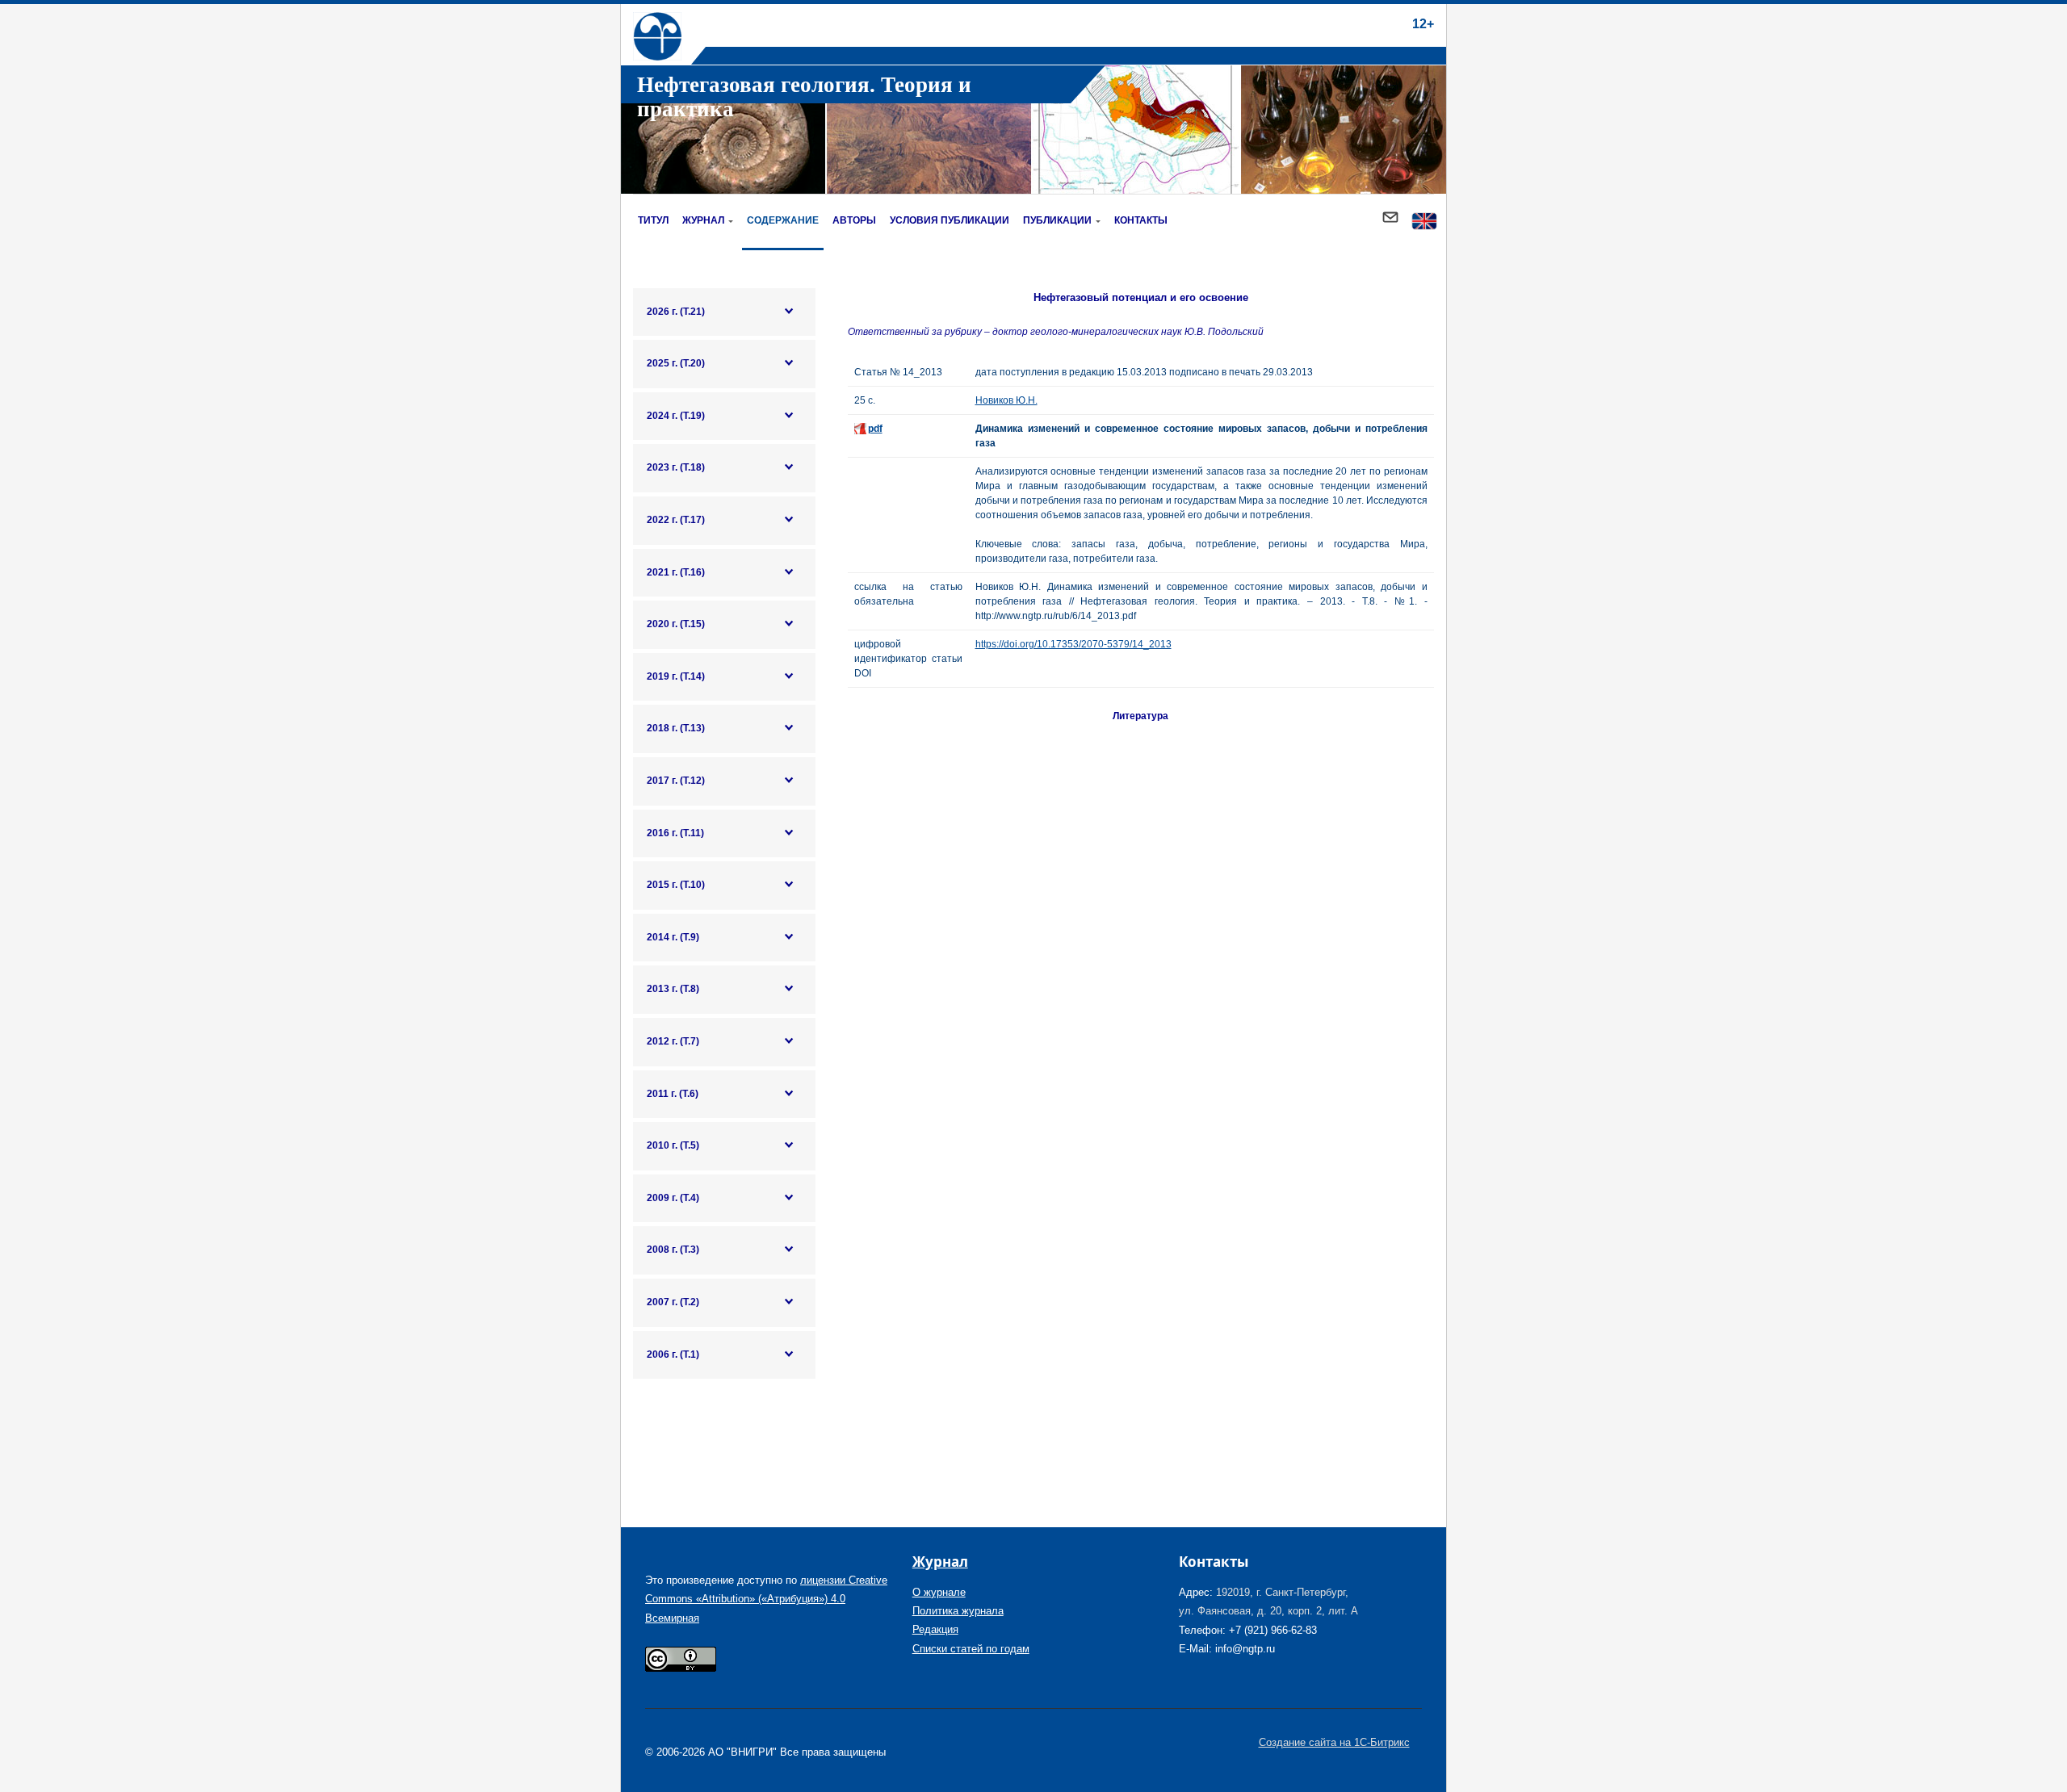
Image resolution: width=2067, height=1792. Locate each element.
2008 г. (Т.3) (673, 1250)
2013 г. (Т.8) (673, 989)
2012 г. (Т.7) (673, 1041)
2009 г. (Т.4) (673, 1198)
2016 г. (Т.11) (675, 833)
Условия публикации (950, 220)
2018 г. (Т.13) (676, 728)
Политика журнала (958, 1611)
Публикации (1057, 220)
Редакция (935, 1629)
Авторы (854, 220)
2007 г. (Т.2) (673, 1302)
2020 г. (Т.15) (676, 624)
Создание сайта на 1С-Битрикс (1334, 1742)
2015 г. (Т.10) (676, 885)
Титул (653, 220)
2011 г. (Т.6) (673, 1094)
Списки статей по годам (971, 1649)
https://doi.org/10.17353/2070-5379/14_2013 (1073, 644)
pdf (875, 429)
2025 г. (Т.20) (676, 363)
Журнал (703, 220)
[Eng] (1424, 222)
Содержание (783, 220)
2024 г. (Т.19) (676, 416)
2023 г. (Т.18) (676, 467)
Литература (1140, 716)
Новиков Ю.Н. (1006, 400)
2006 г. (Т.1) (673, 1354)
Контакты (1141, 220)
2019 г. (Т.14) (676, 676)
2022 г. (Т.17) (676, 520)
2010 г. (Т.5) (673, 1145)
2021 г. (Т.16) (676, 572)
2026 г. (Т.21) (676, 312)
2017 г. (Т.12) (676, 781)
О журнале (939, 1592)
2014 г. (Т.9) (673, 937)
